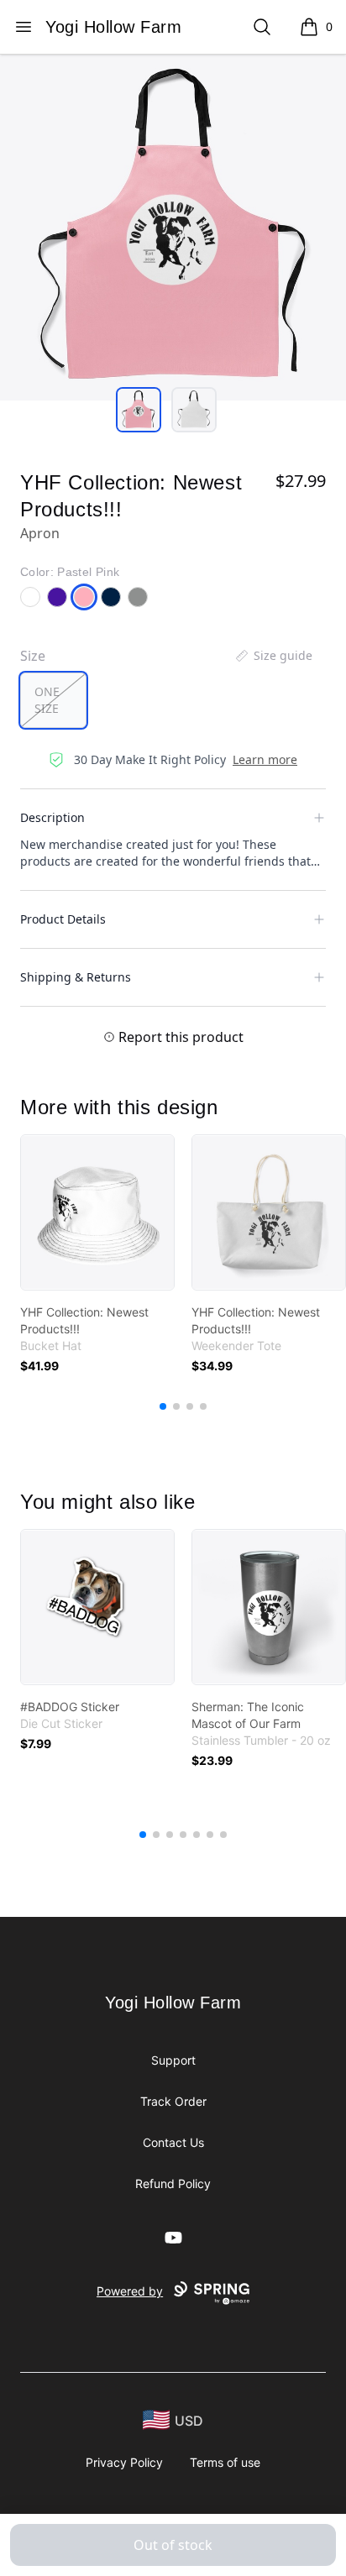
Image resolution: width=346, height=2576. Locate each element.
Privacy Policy (124, 2462)
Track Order (173, 2101)
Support (173, 2060)
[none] (273, 656)
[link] (97, 1212)
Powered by (130, 2291)
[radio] (53, 700)
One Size (47, 700)
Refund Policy (173, 2183)
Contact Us (173, 2142)
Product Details (63, 919)
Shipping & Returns (76, 977)
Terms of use (225, 2462)
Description (52, 817)
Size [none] (33, 656)
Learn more (265, 759)
